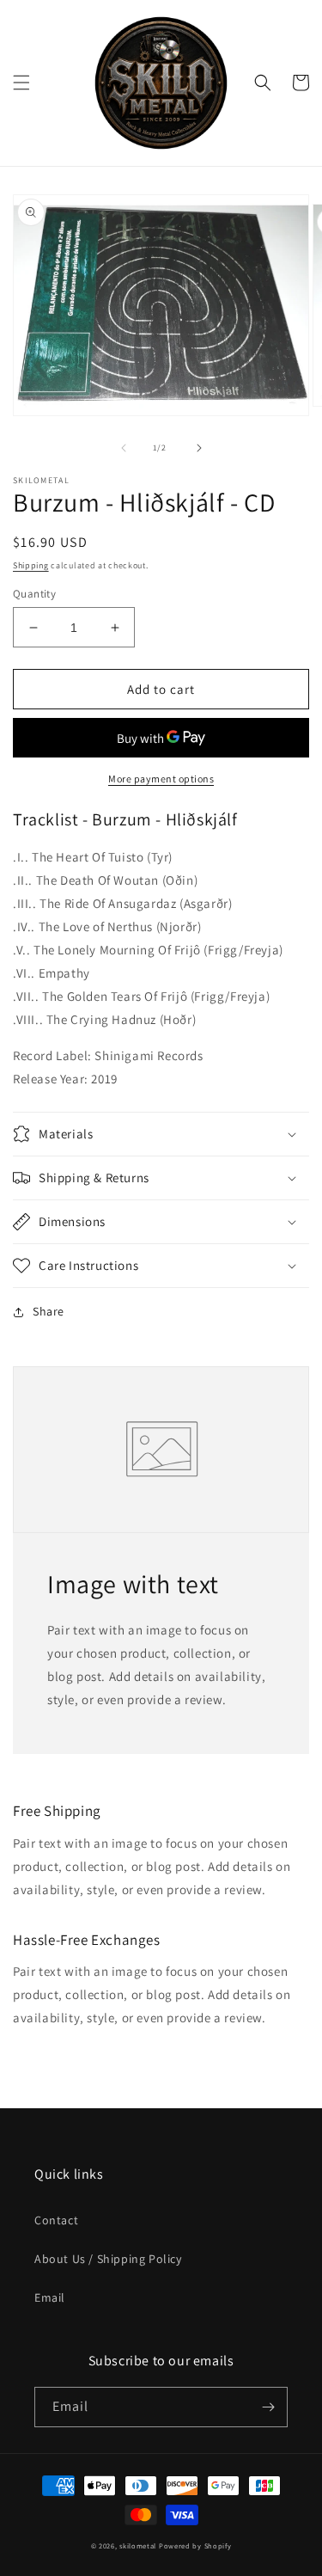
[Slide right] (199, 448)
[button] (21, 83)
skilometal (138, 2545)
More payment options (161, 779)
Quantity (34, 594)
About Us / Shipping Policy (108, 2259)
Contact (56, 2220)
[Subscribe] (268, 2407)
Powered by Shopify (195, 2545)
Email (50, 2297)
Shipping (31, 565)
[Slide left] (124, 448)
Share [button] (49, 1311)
